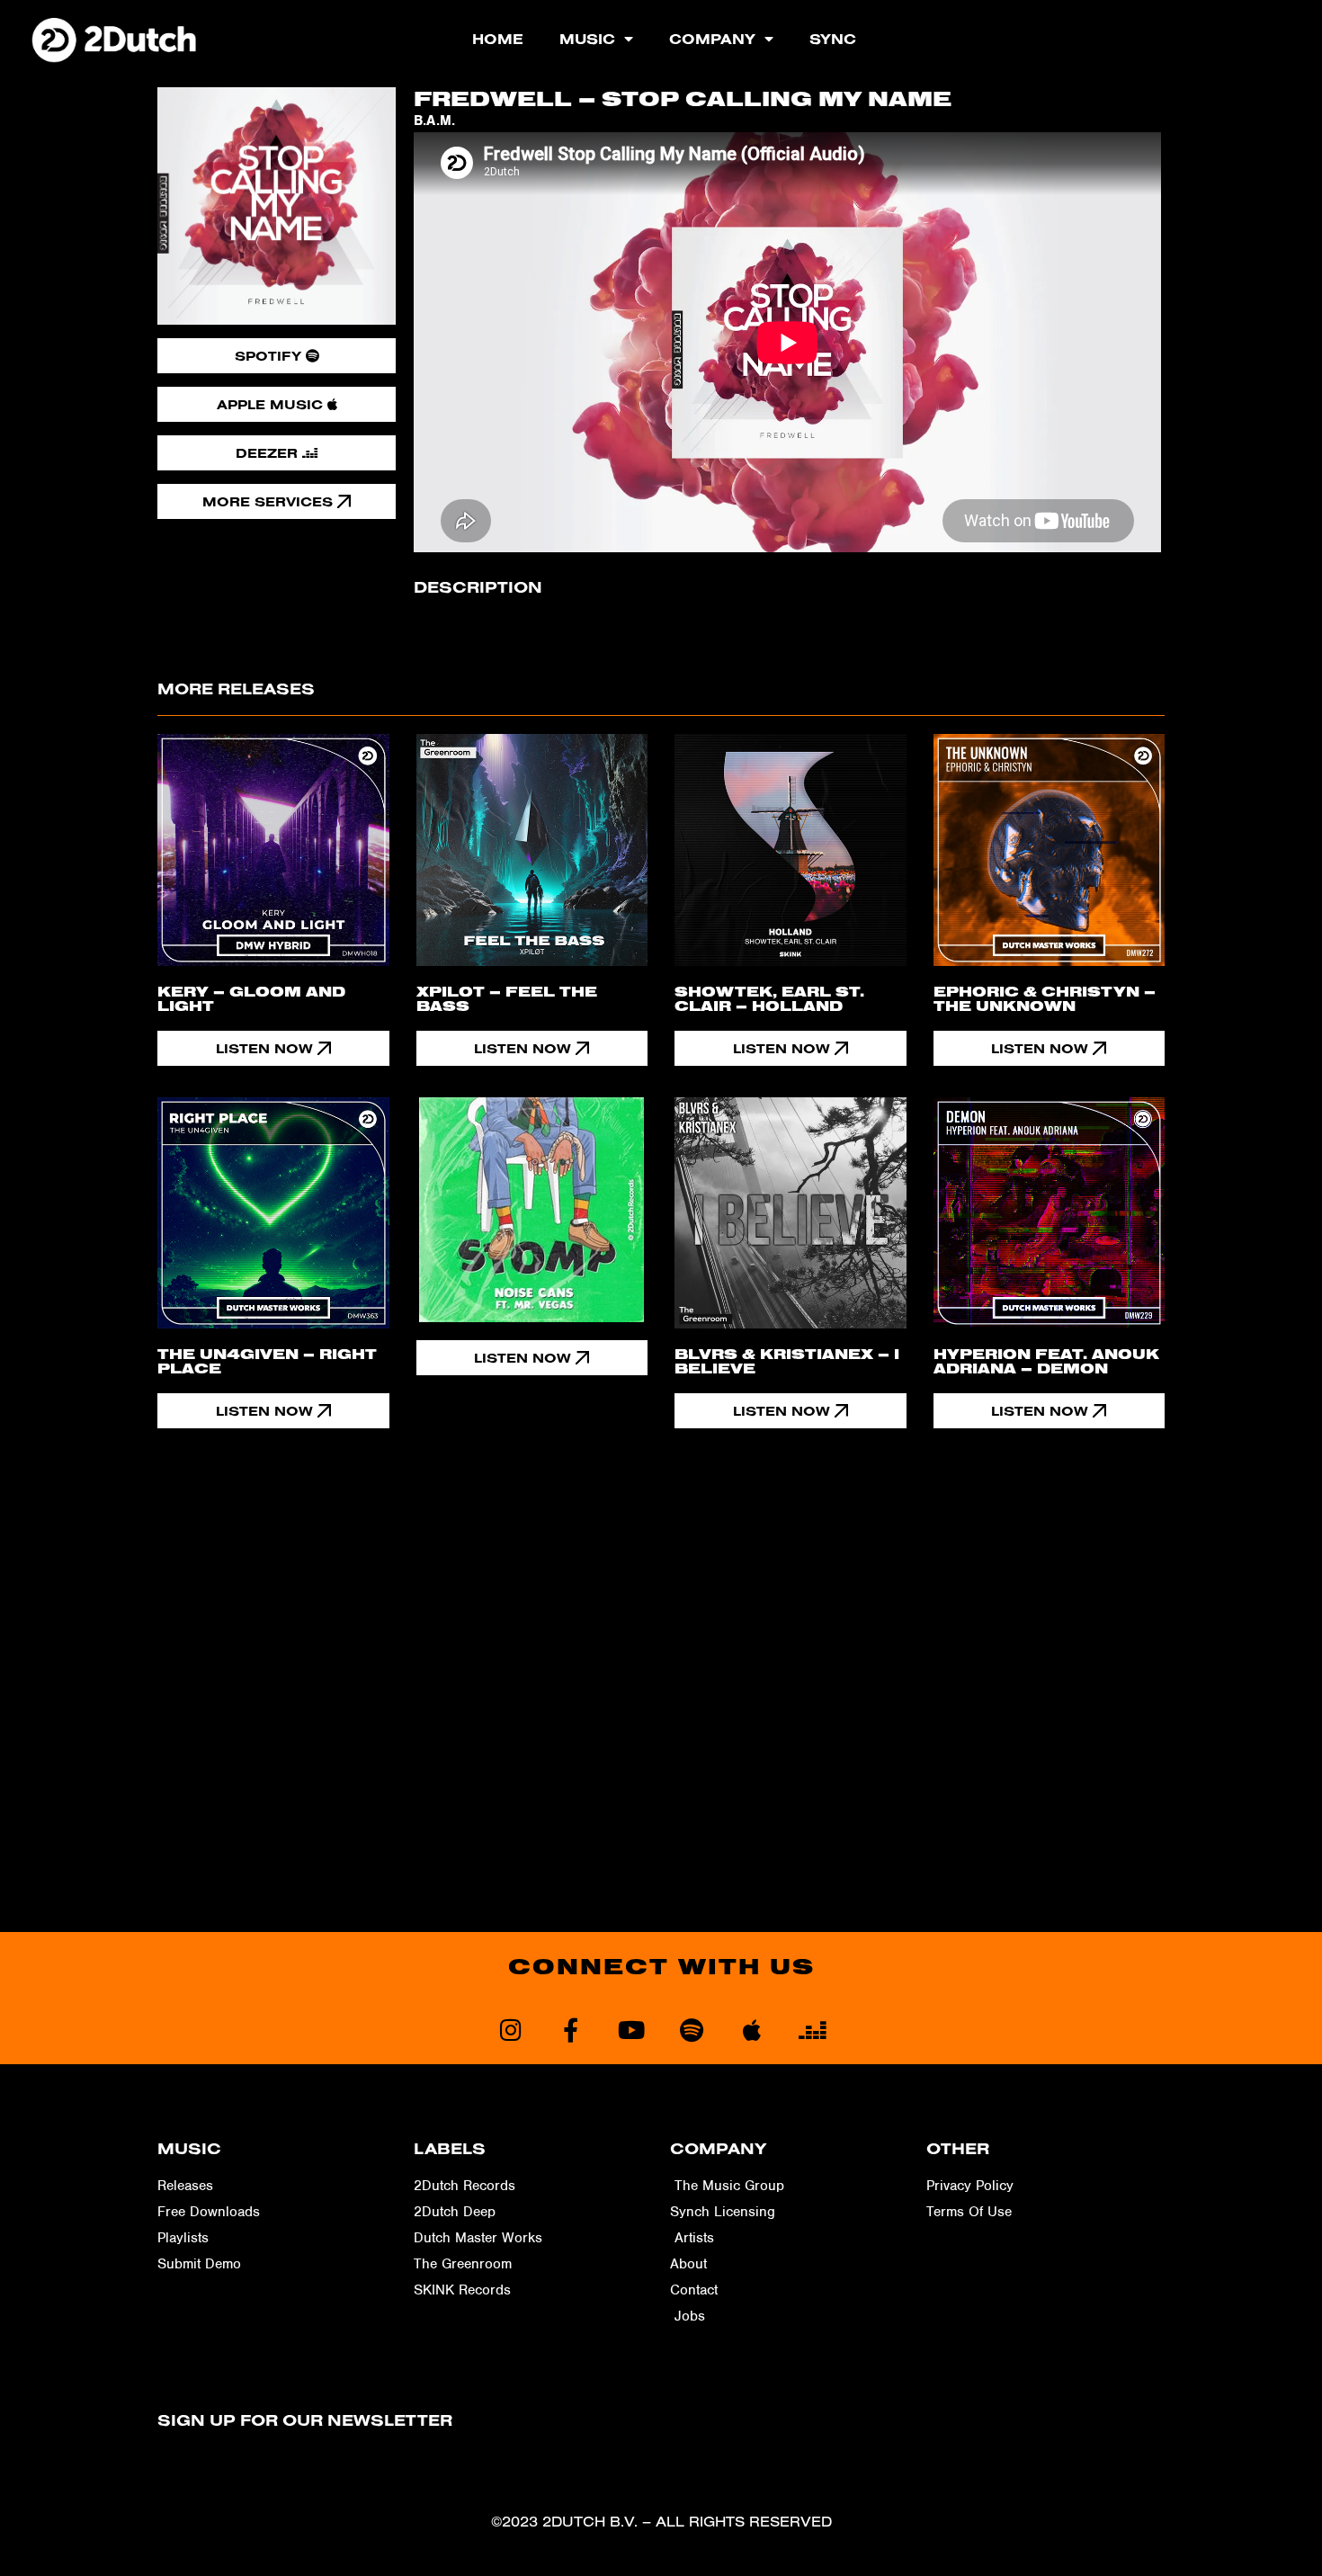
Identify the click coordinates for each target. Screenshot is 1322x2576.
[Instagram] (510, 2030)
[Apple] (751, 2030)
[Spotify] (691, 2030)
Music (587, 39)
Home (498, 39)
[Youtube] (631, 2030)
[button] (532, 1358)
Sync (833, 39)
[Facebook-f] (571, 2030)
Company (712, 39)
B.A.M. (434, 121)
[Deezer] (812, 2030)
